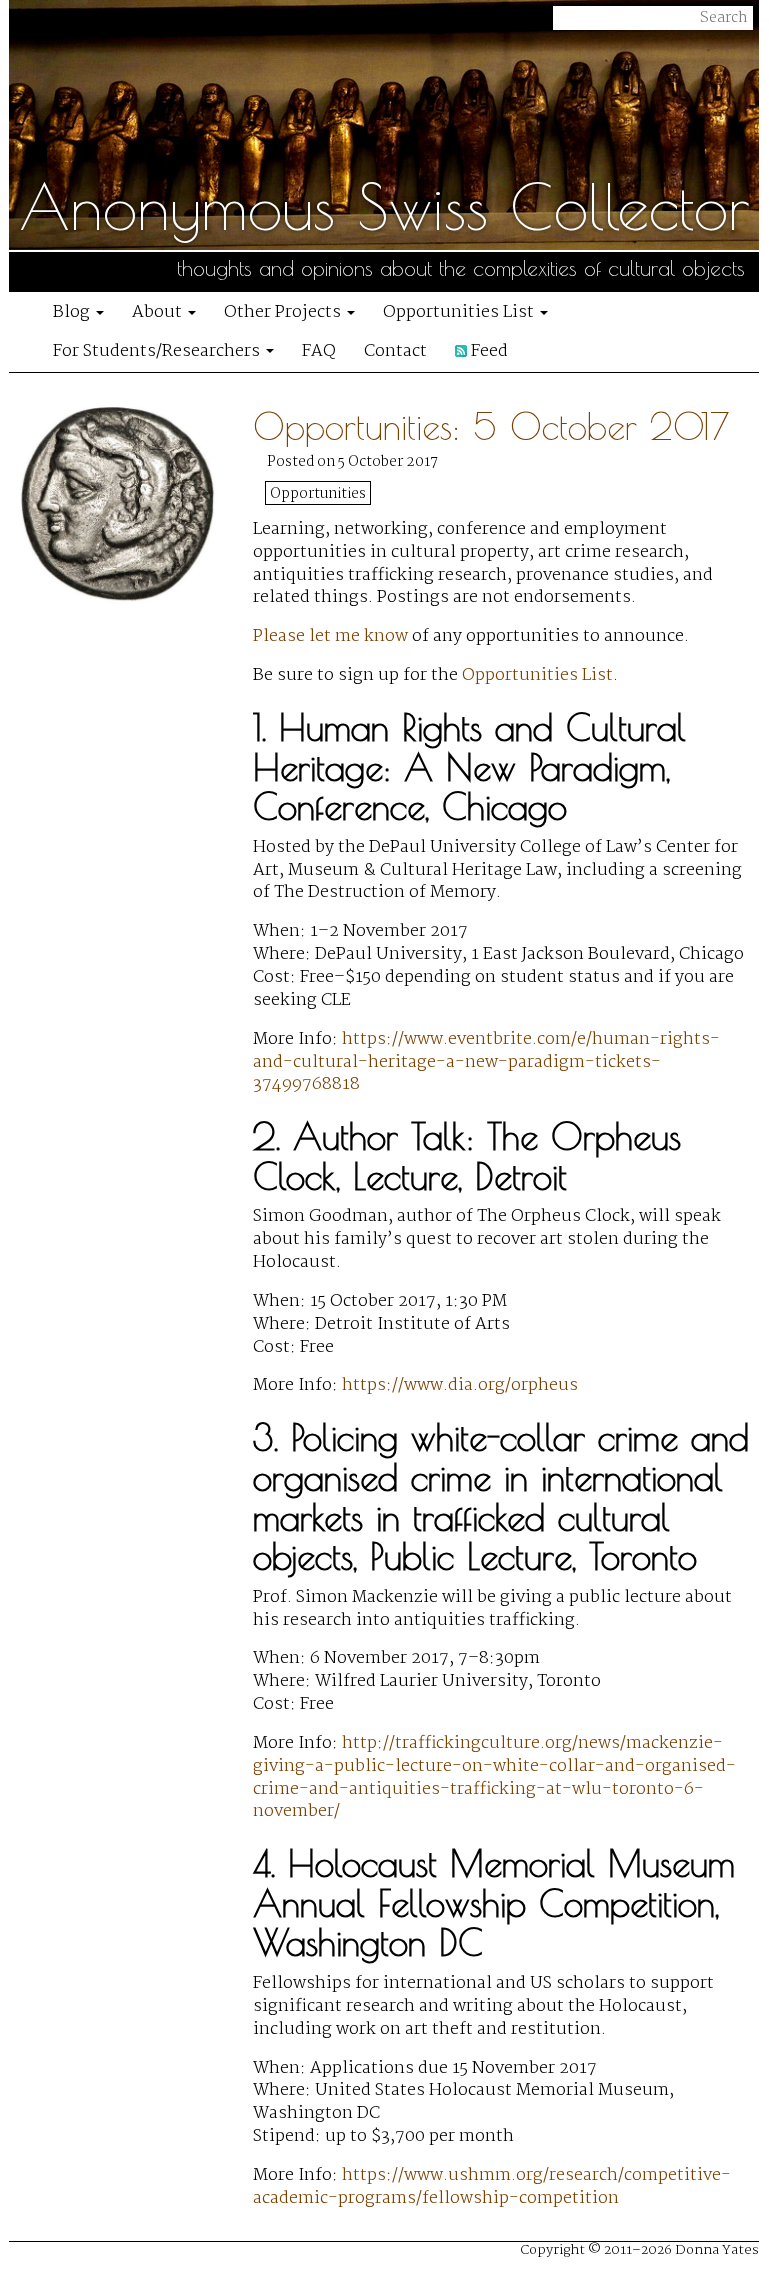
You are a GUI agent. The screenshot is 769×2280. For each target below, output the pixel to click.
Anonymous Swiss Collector (384, 206)
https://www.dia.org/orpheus (460, 1385)
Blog (73, 312)
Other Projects (284, 312)
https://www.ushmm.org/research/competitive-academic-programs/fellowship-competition (492, 2187)
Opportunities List (460, 312)
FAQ (319, 351)
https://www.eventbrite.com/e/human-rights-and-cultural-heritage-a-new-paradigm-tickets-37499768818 (486, 1062)
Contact (395, 351)
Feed (487, 351)
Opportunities (318, 494)
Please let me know (330, 636)
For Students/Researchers (158, 351)
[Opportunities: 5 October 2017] (135, 1317)
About (159, 312)
